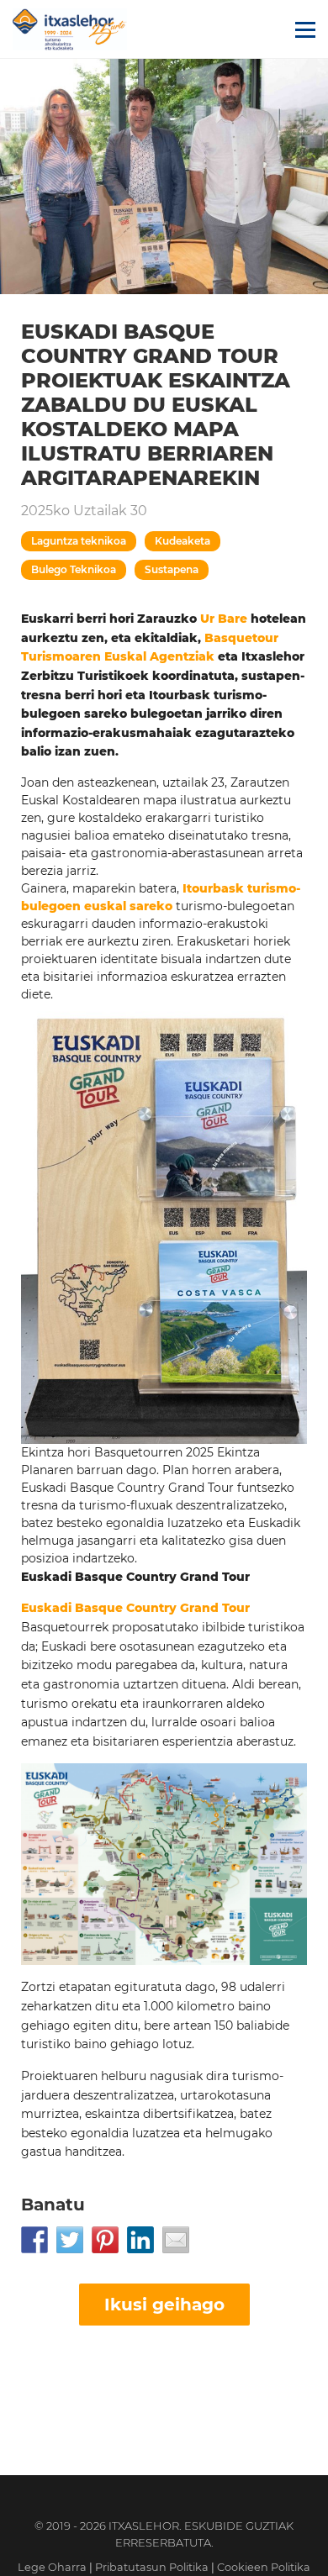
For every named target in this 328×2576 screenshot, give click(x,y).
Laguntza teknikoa (79, 541)
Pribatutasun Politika (152, 2567)
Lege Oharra (52, 2567)
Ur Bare (224, 619)
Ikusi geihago (164, 2305)
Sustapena (172, 569)
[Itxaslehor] (70, 29)
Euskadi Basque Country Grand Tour (135, 1608)
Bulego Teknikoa (74, 569)
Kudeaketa (183, 541)
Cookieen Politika (264, 2567)
